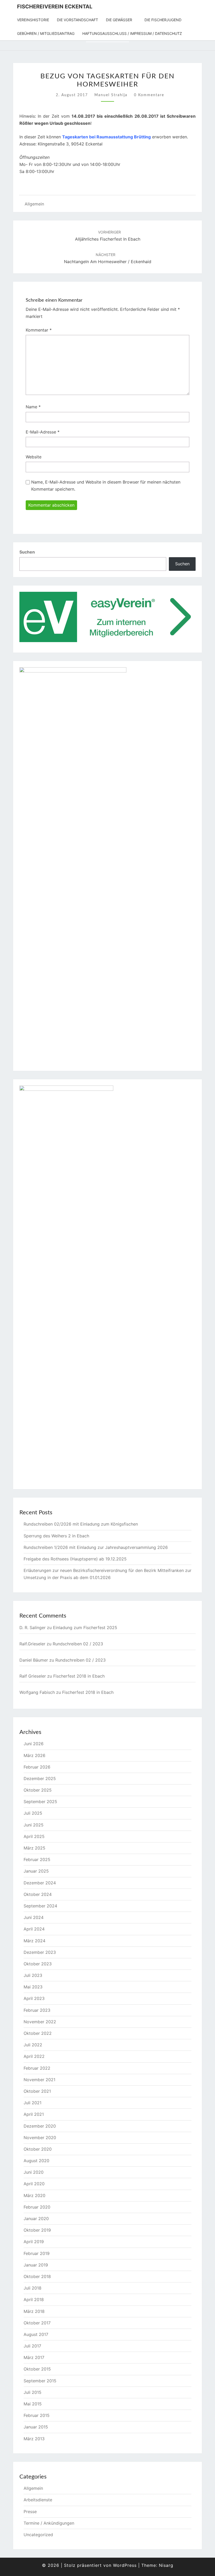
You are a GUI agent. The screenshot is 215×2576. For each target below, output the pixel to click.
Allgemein (34, 204)
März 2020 (34, 2195)
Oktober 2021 (37, 2091)
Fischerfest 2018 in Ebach (79, 1676)
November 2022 (40, 2022)
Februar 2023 (37, 2010)
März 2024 (34, 1941)
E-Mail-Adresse (43, 432)
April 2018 (34, 2300)
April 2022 (34, 2056)
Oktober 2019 (37, 2230)
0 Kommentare (149, 95)
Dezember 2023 (40, 1952)
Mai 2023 (33, 1987)
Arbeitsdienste (38, 2500)
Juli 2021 (33, 2103)
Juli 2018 (33, 2288)
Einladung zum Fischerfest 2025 (85, 1628)
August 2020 (36, 2161)
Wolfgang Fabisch (37, 1692)
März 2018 (34, 2311)
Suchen (27, 552)
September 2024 (40, 1906)
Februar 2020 (37, 2207)
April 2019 (34, 2242)
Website (34, 457)
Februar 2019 (37, 2253)
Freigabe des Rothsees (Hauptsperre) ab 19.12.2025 (75, 1559)
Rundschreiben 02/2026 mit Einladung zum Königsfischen (81, 1524)
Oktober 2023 (38, 1964)
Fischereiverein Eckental (55, 7)
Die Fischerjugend (163, 20)
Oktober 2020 (38, 2149)
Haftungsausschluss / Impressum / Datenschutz (132, 33)
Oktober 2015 (37, 2369)
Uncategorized (38, 2535)
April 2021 (34, 2114)
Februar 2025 (37, 1859)
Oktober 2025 (38, 1790)
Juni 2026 (34, 1744)
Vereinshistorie (33, 20)
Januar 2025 (36, 1871)
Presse (30, 2512)
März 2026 (34, 1755)
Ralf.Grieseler (32, 1644)
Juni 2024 (34, 1917)
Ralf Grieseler (33, 1676)
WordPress (125, 2565)
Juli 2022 (33, 2045)
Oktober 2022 (38, 2033)
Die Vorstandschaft (77, 20)
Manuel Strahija (111, 95)
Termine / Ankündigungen (49, 2523)
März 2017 (34, 2357)
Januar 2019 (36, 2265)
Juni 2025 (34, 1825)
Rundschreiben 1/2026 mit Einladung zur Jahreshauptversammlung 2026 (96, 1547)
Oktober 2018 (37, 2276)
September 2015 (40, 2381)
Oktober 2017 (37, 2323)
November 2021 (39, 2080)
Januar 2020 (36, 2219)
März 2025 (34, 1848)
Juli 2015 (33, 2392)
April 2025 (34, 1836)
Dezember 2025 (40, 1778)
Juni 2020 (34, 2172)
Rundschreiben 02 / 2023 (78, 1644)
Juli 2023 (33, 1975)
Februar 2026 (37, 1767)
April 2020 (34, 2184)
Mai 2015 (33, 2404)
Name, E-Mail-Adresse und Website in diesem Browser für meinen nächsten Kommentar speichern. (106, 486)
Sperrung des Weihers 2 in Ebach (56, 1536)
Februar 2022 (37, 2068)
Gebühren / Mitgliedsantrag (46, 33)
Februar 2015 (37, 2415)
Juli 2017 (32, 2346)
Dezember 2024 (40, 1883)
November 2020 (40, 2138)
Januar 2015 (36, 2427)
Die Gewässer (119, 20)
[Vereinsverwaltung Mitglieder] (107, 619)
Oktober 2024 (38, 1894)
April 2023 (34, 1998)
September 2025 (40, 1802)
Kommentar (39, 330)
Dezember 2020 (40, 2126)
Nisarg (166, 2565)
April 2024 (34, 1929)
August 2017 (36, 2334)
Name (33, 407)
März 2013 (34, 2439)
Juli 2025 (33, 1813)
